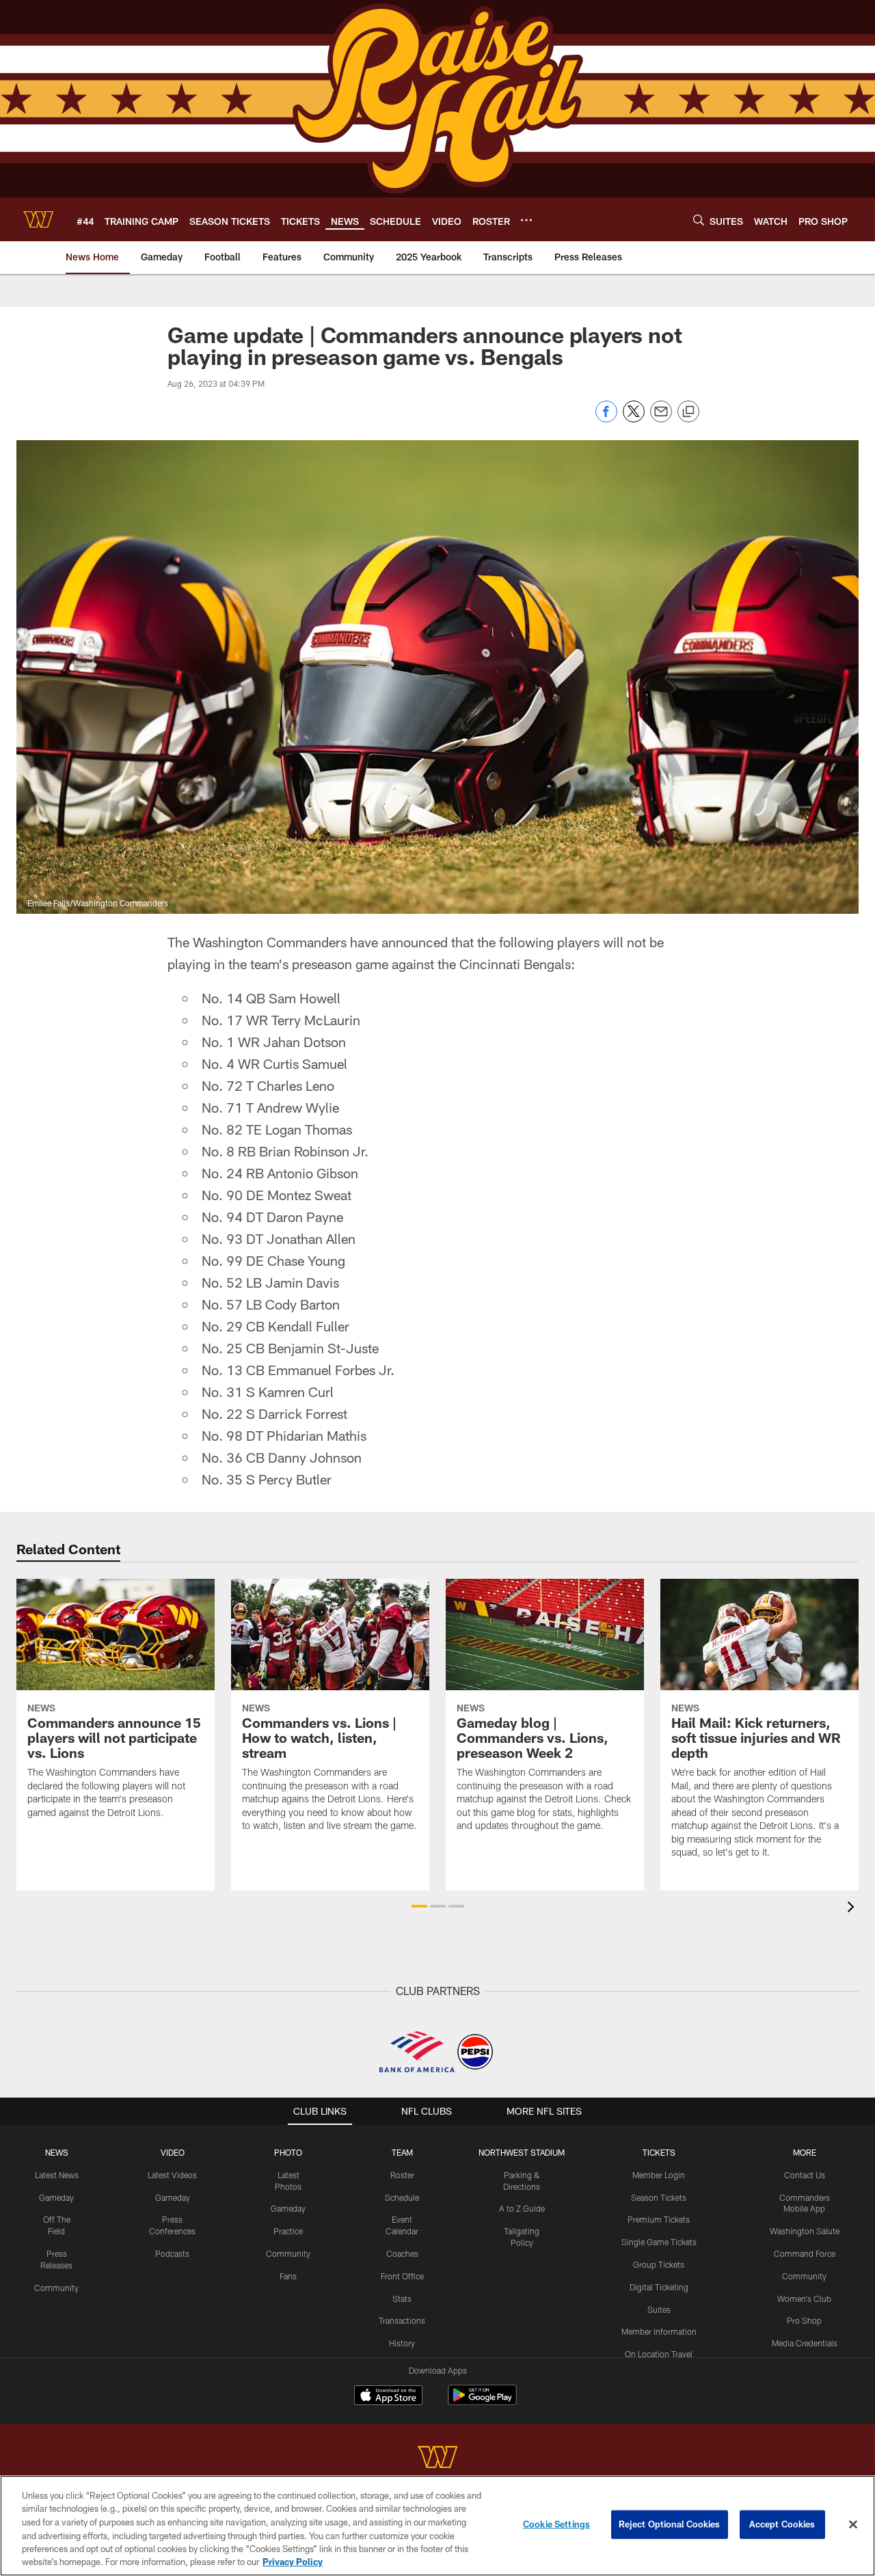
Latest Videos (172, 2175)
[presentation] (853, 1909)
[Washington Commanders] (437, 2459)
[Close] (853, 2525)
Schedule (402, 2197)
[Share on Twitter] (634, 419)
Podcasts (172, 2253)
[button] (419, 1906)
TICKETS (659, 2152)
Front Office (402, 2276)
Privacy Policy (293, 2562)
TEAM (402, 2152)
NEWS (57, 2152)
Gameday (56, 2197)
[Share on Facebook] (606, 419)
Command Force (805, 2253)
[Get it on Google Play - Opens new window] (482, 2402)
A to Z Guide (522, 2208)
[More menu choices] (526, 220)
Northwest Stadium (522, 2152)
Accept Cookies (782, 2524)
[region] (437, 2526)
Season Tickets (659, 2197)
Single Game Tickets (659, 2242)
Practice (288, 2231)
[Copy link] (688, 412)
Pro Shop (804, 2320)
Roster (402, 2175)
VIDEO (173, 2152)
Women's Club (804, 2299)
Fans (288, 2276)
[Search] (699, 220)
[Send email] (661, 419)
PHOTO (288, 2152)
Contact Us (805, 2175)
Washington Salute (805, 2231)
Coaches (402, 2253)
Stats (402, 2299)
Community (56, 2288)
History (402, 2343)
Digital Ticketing (659, 2287)
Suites (659, 2309)
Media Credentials (805, 2343)
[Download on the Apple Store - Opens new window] (388, 2397)
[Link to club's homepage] (38, 219)
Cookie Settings (556, 2524)
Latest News (57, 2175)
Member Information (659, 2331)
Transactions (402, 2320)
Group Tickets (659, 2264)
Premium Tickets (659, 2219)
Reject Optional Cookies (670, 2524)
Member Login (659, 2175)
